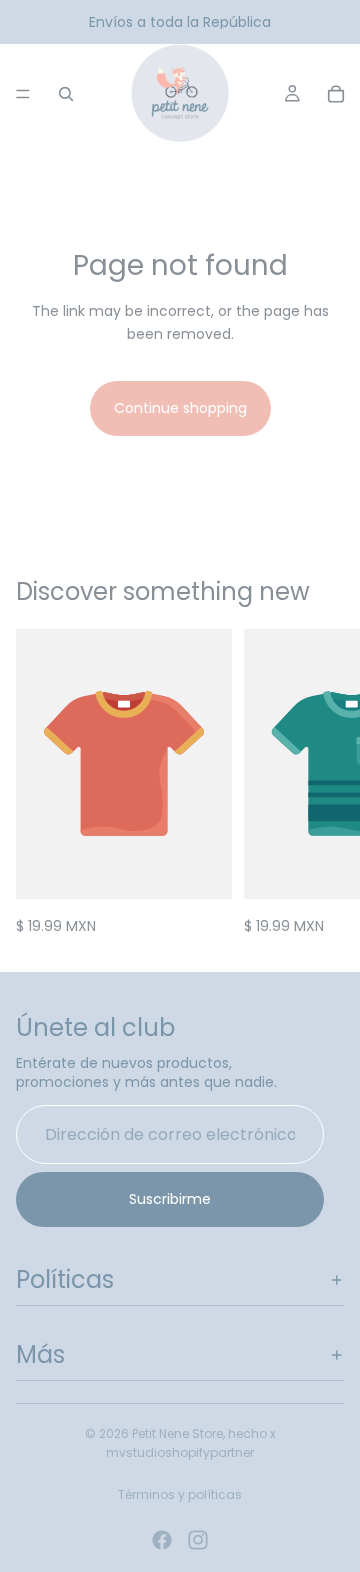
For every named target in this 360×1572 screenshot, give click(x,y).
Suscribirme (170, 1199)
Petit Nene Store (177, 1433)
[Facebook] (162, 1540)
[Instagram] (198, 1540)
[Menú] (23, 94)
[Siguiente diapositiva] (322, 783)
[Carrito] (336, 94)
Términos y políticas (180, 1494)
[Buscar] (66, 94)
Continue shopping (180, 408)
